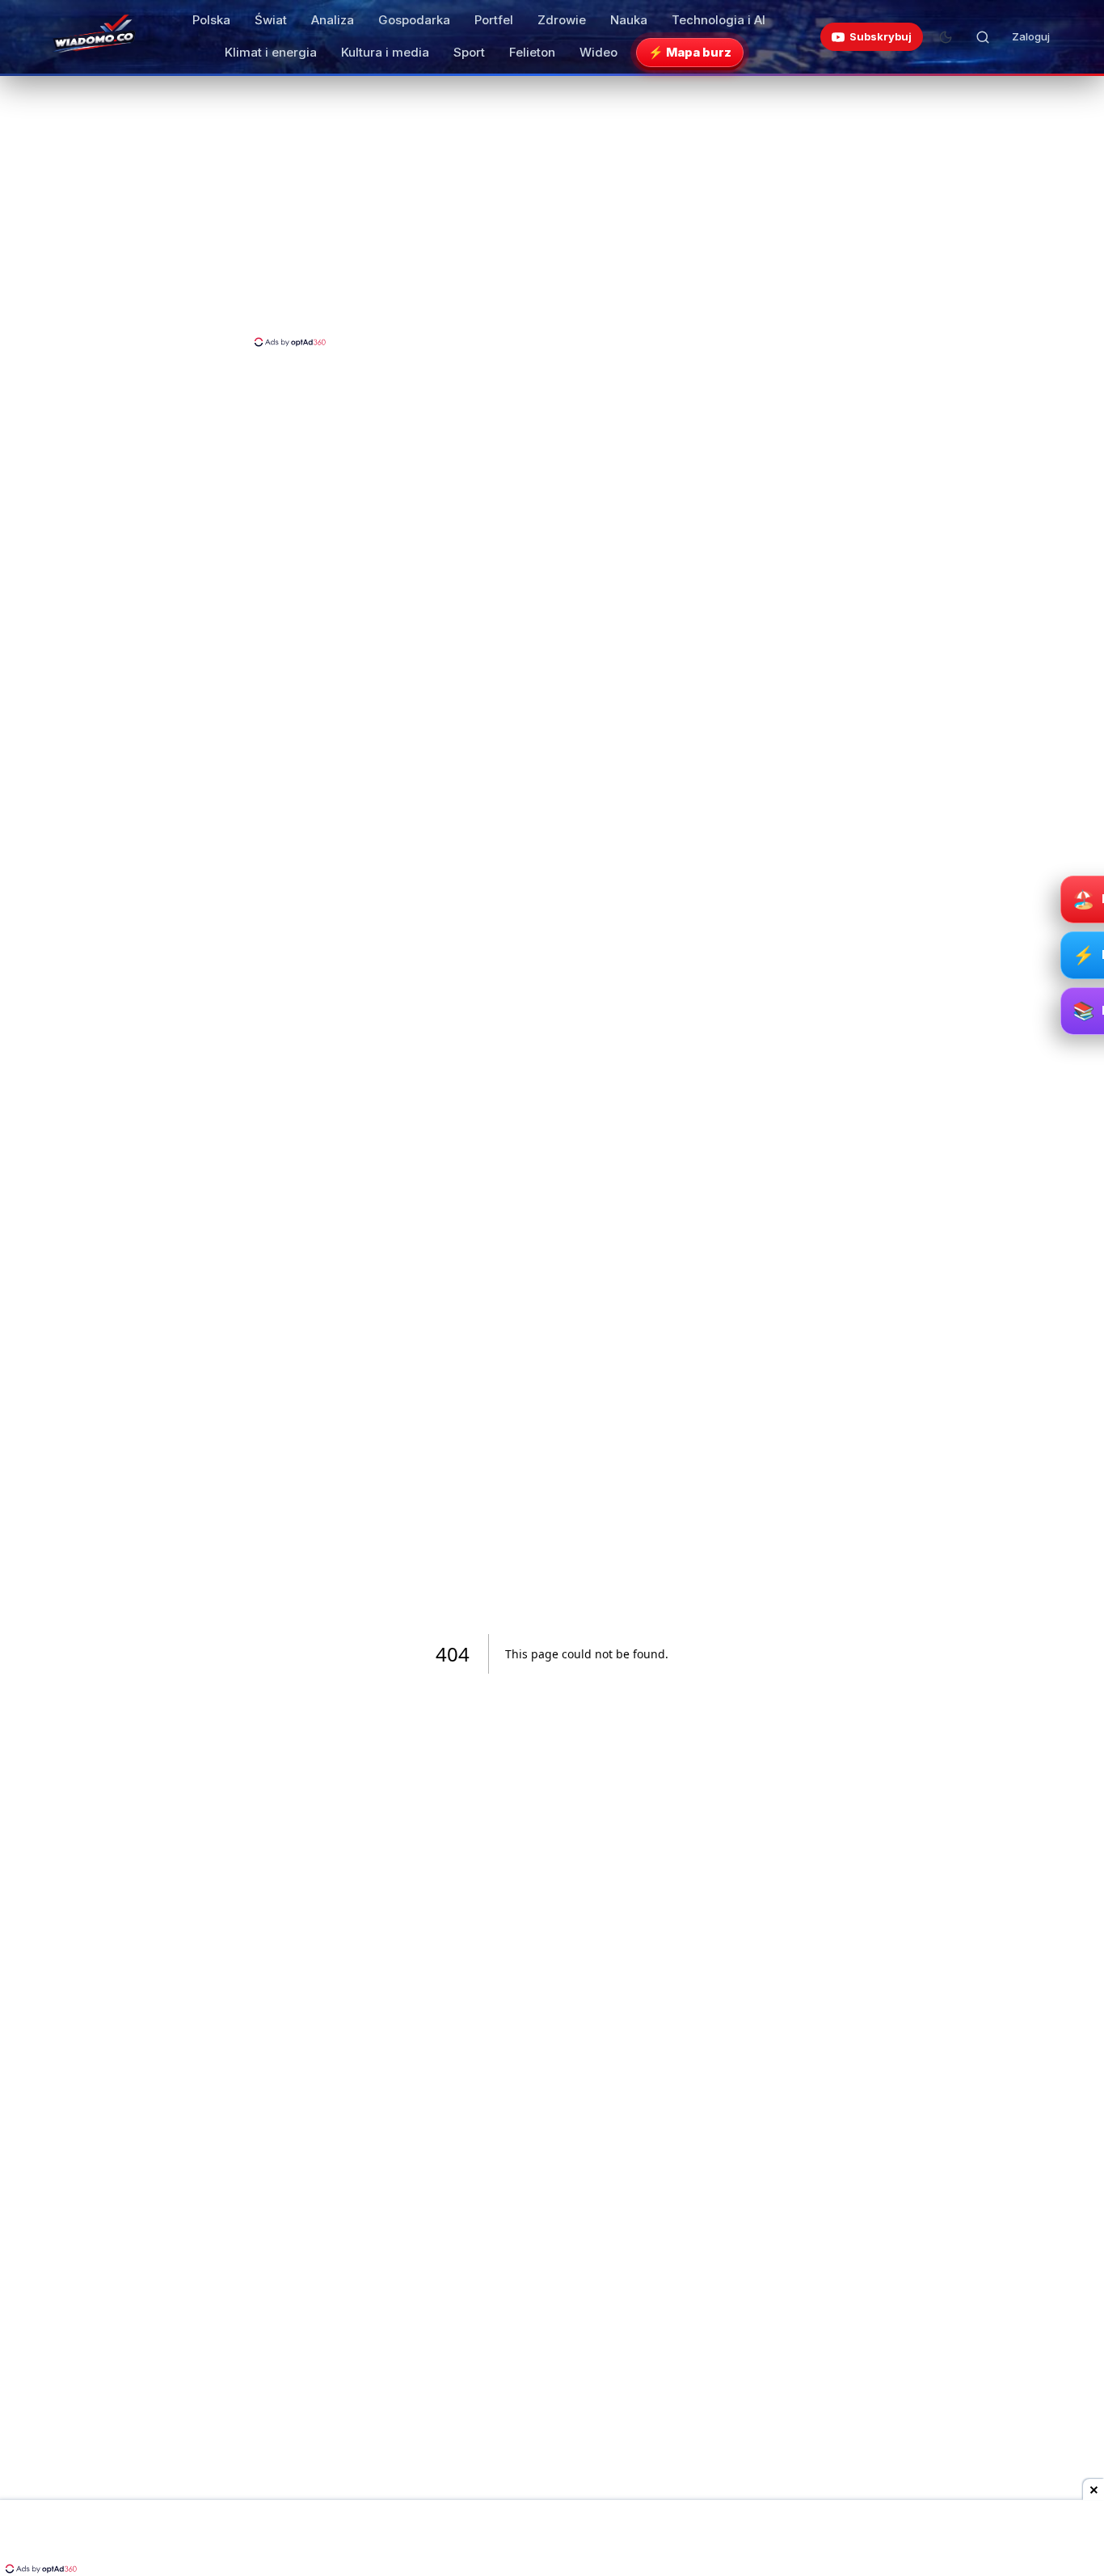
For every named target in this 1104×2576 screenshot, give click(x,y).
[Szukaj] (983, 37)
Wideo (598, 52)
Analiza (333, 20)
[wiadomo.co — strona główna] (93, 37)
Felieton (532, 52)
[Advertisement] (552, 213)
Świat (271, 20)
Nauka (629, 20)
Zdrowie (562, 20)
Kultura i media (385, 52)
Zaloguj (1031, 36)
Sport (469, 52)
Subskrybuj (881, 36)
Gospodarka (414, 20)
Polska (211, 20)
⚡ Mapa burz (690, 52)
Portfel (494, 20)
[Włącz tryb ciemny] (946, 37)
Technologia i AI (718, 20)
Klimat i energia (271, 52)
